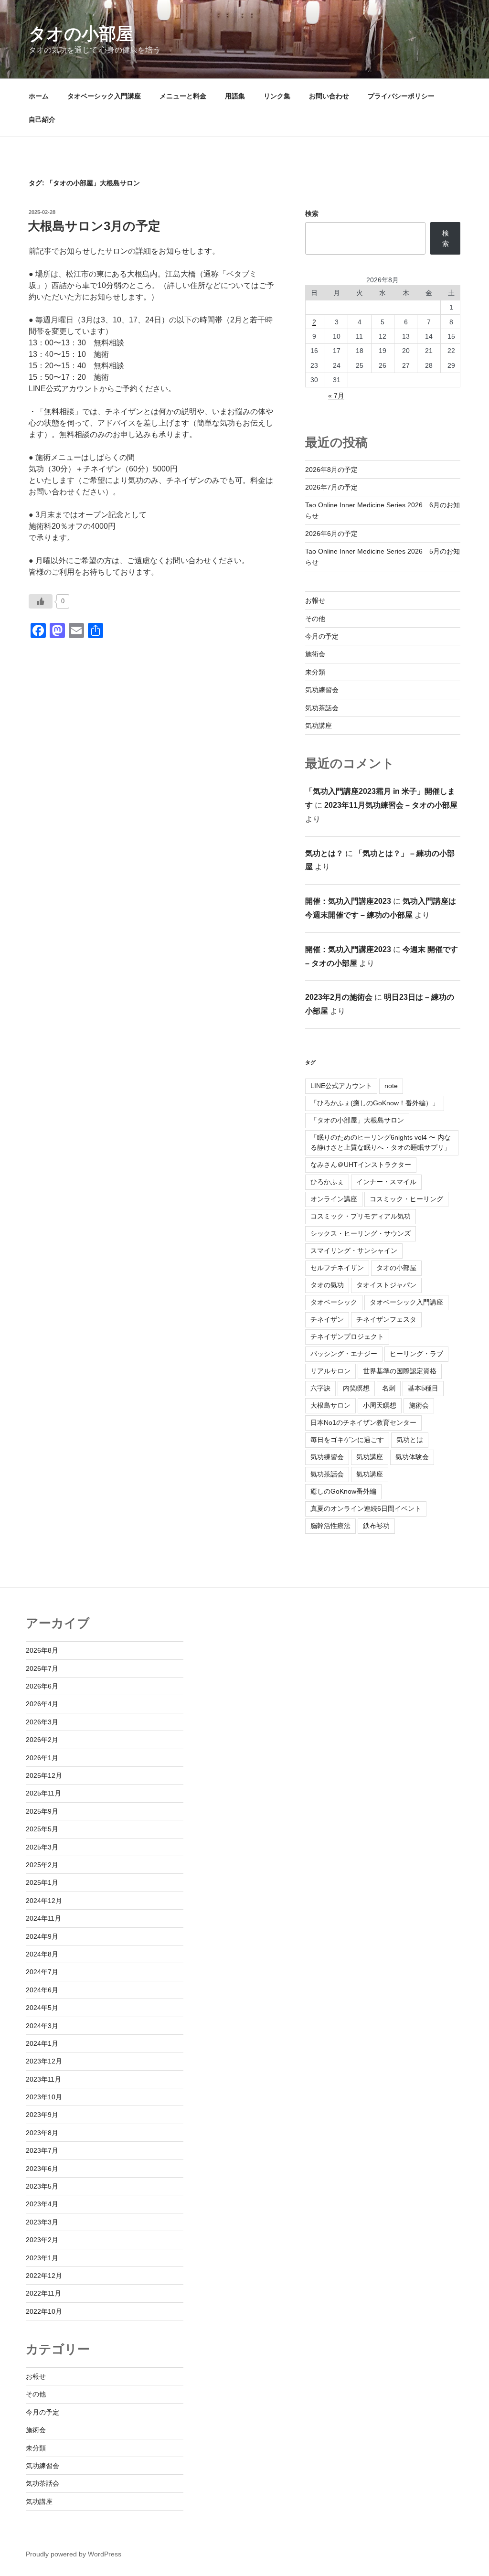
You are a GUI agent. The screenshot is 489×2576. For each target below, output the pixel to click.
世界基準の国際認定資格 (400, 1371)
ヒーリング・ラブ (416, 1354)
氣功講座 (370, 1474)
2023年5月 (42, 2186)
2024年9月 (42, 1936)
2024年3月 (42, 2026)
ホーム (39, 96)
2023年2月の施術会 (339, 997)
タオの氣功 (327, 1285)
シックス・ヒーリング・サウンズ (361, 1233)
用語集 (235, 96)
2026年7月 (42, 1668)
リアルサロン (330, 1371)
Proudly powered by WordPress (74, 2554)
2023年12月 (44, 2061)
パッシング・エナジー (344, 1354)
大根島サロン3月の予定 (94, 226)
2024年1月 (42, 2043)
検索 (312, 214)
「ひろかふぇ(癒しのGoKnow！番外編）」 (375, 1103)
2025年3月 (42, 1847)
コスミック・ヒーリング (406, 1199)
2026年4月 (42, 1704)
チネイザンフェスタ (386, 1319)
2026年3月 (42, 1722)
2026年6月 (42, 1686)
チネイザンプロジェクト (347, 1336)
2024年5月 (42, 2008)
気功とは (410, 1440)
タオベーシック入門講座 (104, 96)
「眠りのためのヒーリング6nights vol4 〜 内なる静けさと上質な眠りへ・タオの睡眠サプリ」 (381, 1142)
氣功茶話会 (327, 1474)
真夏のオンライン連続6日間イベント (366, 1508)
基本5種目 (423, 1388)
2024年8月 (42, 1954)
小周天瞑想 (380, 1405)
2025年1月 (42, 1882)
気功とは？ (324, 853)
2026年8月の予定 (331, 470)
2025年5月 (42, 1829)
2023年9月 (42, 2115)
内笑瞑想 (356, 1388)
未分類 (315, 672)
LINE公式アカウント (341, 1086)
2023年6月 (42, 2169)
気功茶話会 (322, 708)
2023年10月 (44, 2097)
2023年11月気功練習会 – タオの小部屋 (391, 805)
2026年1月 (42, 1758)
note (391, 1086)
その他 (315, 619)
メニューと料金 (183, 96)
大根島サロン (330, 1405)
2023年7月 (42, 2150)
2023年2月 (42, 2240)
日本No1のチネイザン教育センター (363, 1422)
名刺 (389, 1388)
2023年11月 (43, 2079)
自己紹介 (42, 119)
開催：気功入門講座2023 (348, 901)
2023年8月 (42, 2133)
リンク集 (277, 96)
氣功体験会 (412, 1457)
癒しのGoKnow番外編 (343, 1491)
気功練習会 (322, 690)
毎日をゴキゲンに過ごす (347, 1440)
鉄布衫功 (376, 1526)
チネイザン (327, 1319)
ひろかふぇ (327, 1182)
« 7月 (336, 395)
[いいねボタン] (41, 601)
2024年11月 (43, 1918)
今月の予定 (322, 636)
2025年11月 (43, 1793)
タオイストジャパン (386, 1285)
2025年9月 (42, 1811)
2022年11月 (43, 2293)
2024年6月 (42, 1990)
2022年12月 (44, 2276)
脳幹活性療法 (330, 1526)
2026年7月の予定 (331, 487)
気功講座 (319, 726)
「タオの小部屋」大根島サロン (357, 1120)
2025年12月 (44, 1775)
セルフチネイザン (337, 1268)
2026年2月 (42, 1740)
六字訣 (320, 1388)
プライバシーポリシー (401, 96)
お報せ (315, 600)
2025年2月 (42, 1865)
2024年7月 (42, 1972)
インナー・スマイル (386, 1182)
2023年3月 (42, 2222)
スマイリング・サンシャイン (354, 1251)
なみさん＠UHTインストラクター (361, 1165)
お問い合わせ (329, 96)
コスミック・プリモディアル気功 (361, 1216)
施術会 (315, 654)
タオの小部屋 (81, 34)
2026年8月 (42, 1650)
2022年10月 (44, 2311)
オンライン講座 (334, 1199)
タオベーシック (334, 1302)
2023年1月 (42, 2258)
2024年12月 (44, 1901)
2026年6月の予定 (331, 534)
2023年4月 (42, 2204)
